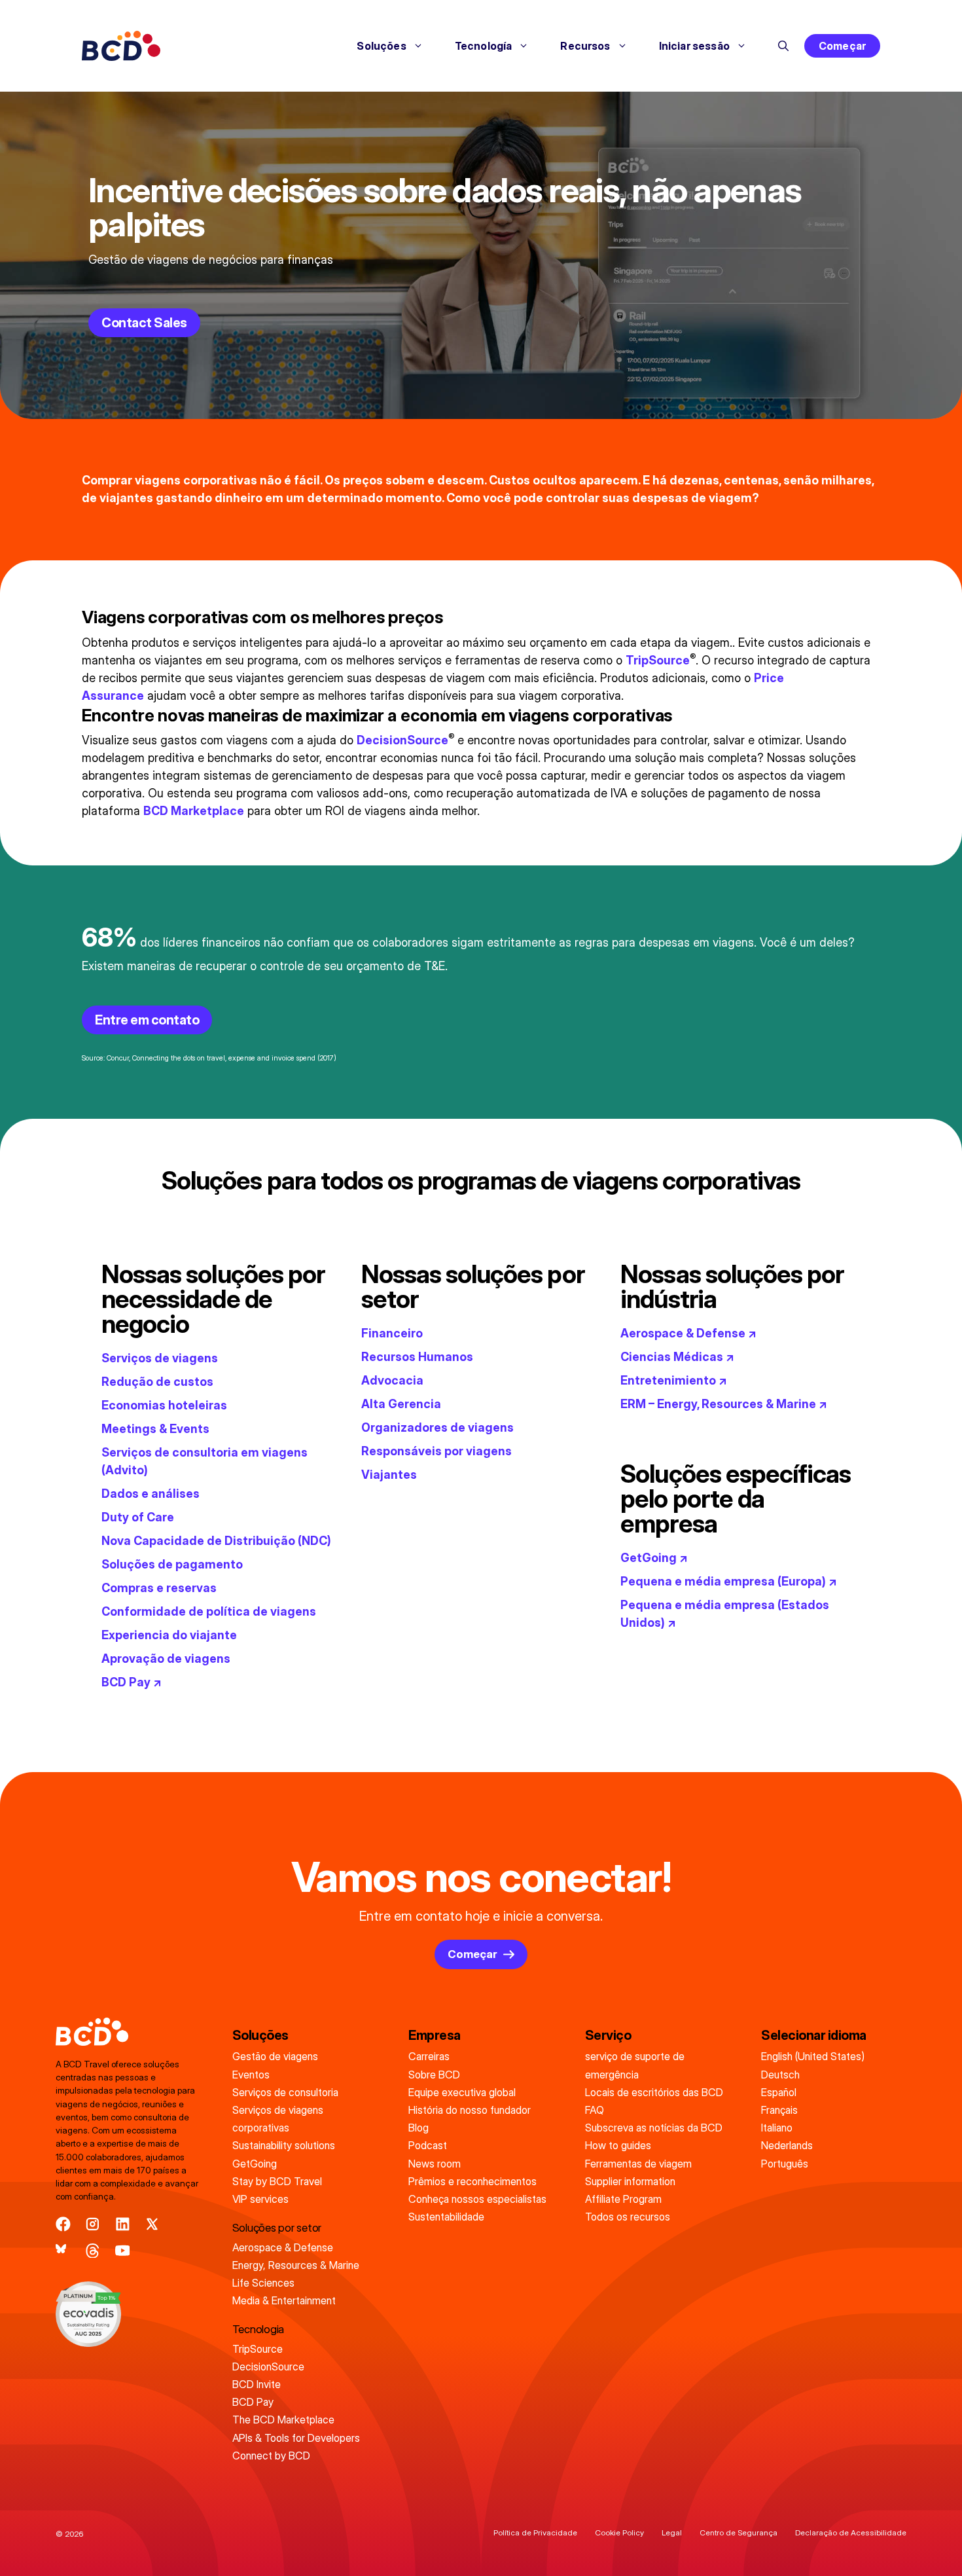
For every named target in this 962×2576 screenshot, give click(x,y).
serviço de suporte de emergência (635, 2065)
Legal (672, 2532)
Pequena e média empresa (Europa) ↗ (729, 1581)
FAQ (595, 2110)
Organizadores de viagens (437, 1427)
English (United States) (813, 2056)
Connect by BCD (271, 2456)
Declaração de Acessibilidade (851, 2532)
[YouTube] (123, 2251)
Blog (419, 2128)
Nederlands (787, 2145)
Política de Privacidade (535, 2532)
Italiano (777, 2128)
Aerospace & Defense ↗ (688, 1333)
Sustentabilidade (446, 2217)
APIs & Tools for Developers (296, 2438)
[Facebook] (63, 2224)
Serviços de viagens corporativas (278, 2119)
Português (785, 2164)
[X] (152, 2224)
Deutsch (780, 2075)
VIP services (260, 2199)
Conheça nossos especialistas (477, 2199)
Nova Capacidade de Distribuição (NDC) (216, 1541)
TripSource (658, 660)
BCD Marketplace (194, 811)
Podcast (428, 2145)
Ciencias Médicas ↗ (677, 1357)
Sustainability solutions (284, 2145)
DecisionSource (402, 740)
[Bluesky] (63, 2251)
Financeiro (392, 1333)
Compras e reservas (159, 1588)
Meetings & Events (155, 1429)
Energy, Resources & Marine (296, 2265)
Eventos (251, 2075)
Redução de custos (157, 1382)
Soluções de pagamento (172, 1564)
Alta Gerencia (401, 1404)
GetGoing (255, 2164)
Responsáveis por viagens (436, 1451)
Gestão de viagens (275, 2056)
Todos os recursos (628, 2217)
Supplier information (630, 2181)
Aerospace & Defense (283, 2247)
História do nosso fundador (470, 2110)
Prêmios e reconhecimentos (472, 2181)
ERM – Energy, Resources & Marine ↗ (724, 1404)
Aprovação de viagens (166, 1659)
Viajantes (389, 1475)
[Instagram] (93, 2224)
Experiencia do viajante (169, 1635)
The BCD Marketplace (283, 2420)
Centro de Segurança (739, 2532)
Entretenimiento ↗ (674, 1380)
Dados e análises (151, 1494)
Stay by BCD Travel (277, 2181)
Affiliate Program (623, 2199)
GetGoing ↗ (654, 1558)
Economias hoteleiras (164, 1405)
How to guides (618, 2145)
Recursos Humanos (417, 1357)
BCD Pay (253, 2402)
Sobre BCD (434, 2075)
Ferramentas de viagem (638, 2164)
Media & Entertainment (284, 2300)
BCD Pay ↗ (132, 1682)
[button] (783, 46)
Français (779, 2110)
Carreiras (429, 2056)
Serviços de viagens (160, 1358)
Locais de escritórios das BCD (654, 2092)
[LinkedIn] (123, 2224)
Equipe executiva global (462, 2092)
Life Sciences (263, 2283)
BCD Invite (257, 2384)
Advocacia (392, 1380)
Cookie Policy (619, 2532)
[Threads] (93, 2251)
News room (435, 2164)
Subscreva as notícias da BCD (654, 2128)
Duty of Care (138, 1517)
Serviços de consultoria (285, 2092)
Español (779, 2092)
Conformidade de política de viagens (209, 1611)
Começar (842, 46)
